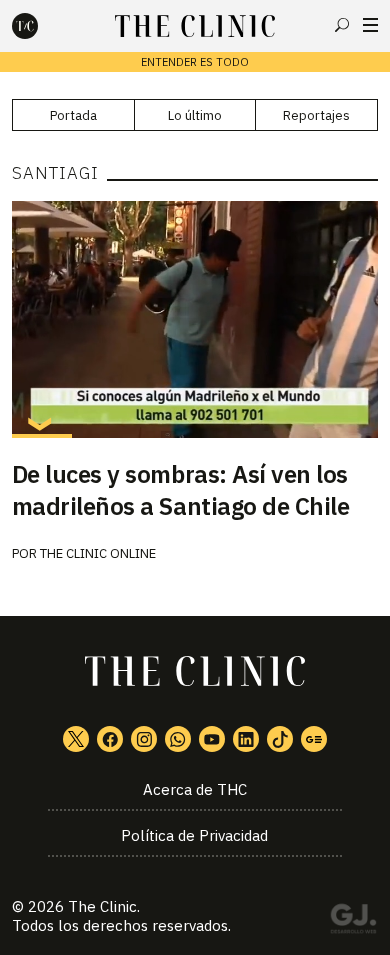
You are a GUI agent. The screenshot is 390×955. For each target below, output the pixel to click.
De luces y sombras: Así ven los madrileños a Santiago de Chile (181, 490)
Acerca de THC (195, 789)
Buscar (342, 25)
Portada (73, 115)
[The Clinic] (42, 26)
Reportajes (316, 115)
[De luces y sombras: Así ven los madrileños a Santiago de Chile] (195, 319)
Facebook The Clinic (110, 739)
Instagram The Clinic (144, 739)
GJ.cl (353, 922)
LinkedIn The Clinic (246, 739)
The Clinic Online (98, 553)
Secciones (370, 25)
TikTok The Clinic (280, 739)
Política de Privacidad (194, 835)
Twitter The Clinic (76, 739)
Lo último (195, 115)
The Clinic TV (212, 739)
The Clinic (102, 906)
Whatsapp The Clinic (178, 739)
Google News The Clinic (314, 739)
